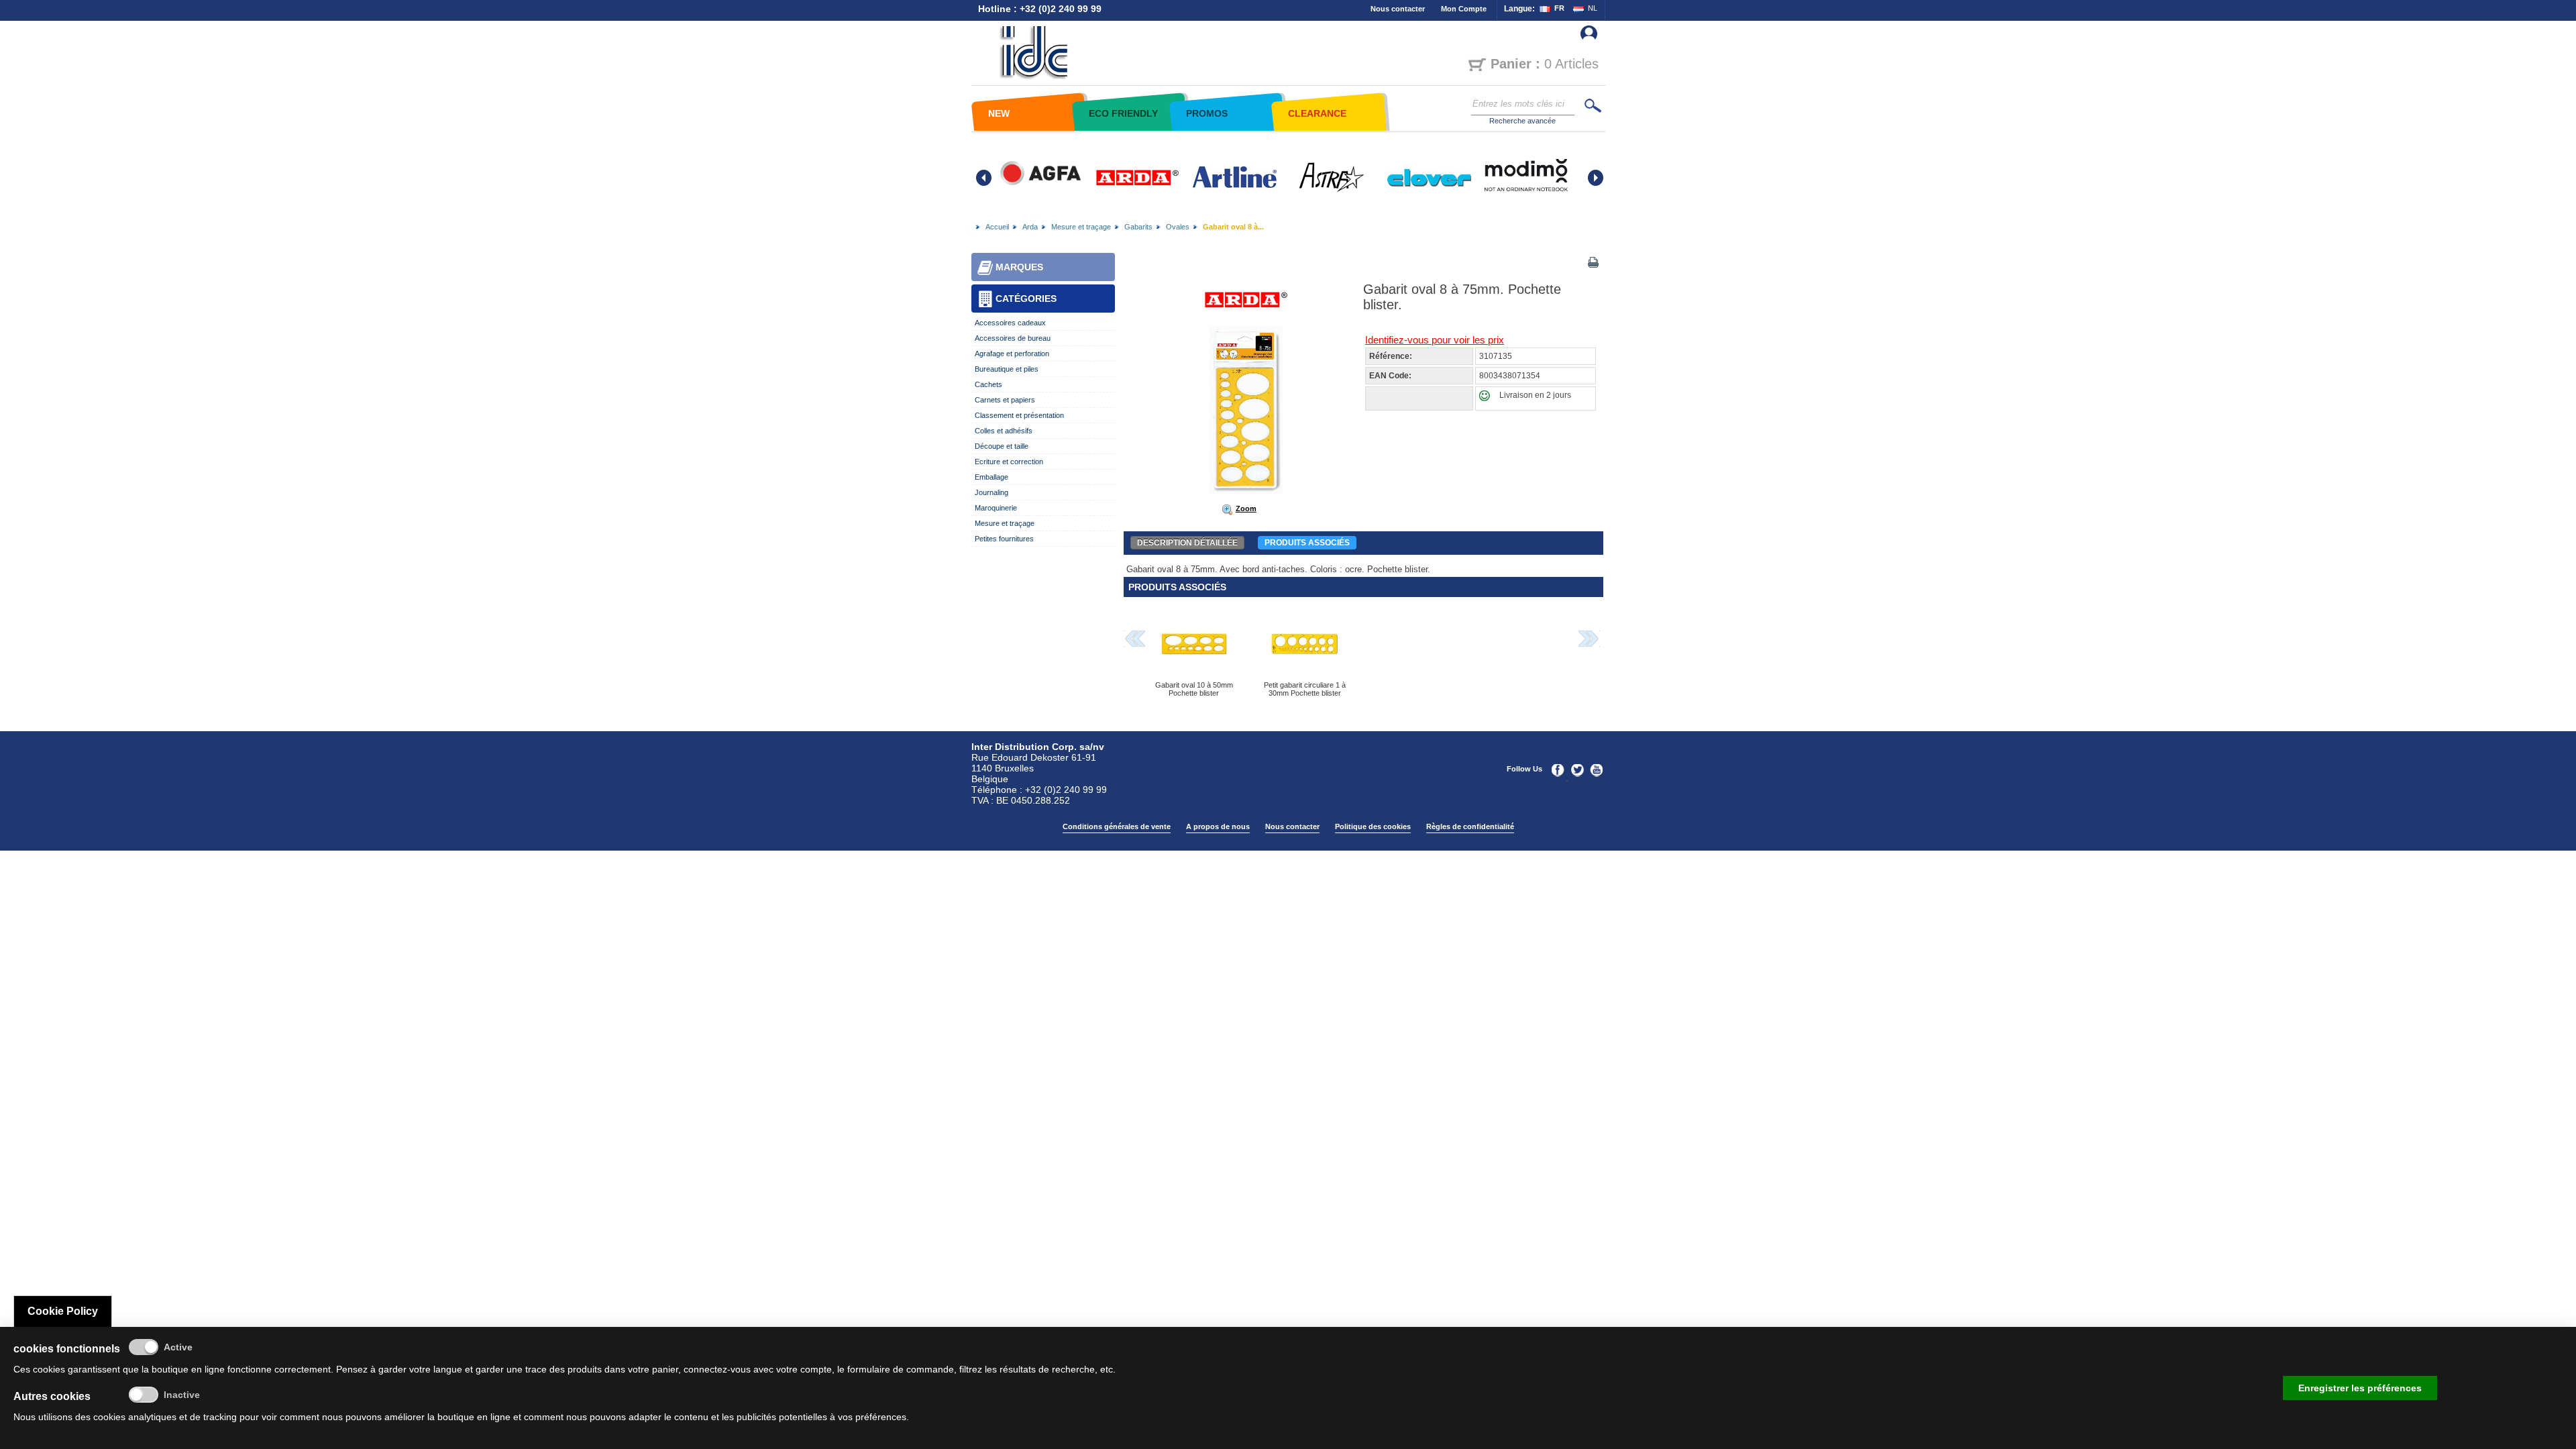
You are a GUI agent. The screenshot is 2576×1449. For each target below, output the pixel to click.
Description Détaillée (1187, 543)
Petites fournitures (1004, 539)
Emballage (991, 477)
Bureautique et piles (1007, 369)
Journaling (991, 492)
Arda (1030, 227)
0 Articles (1545, 64)
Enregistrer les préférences (2360, 1388)
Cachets (988, 384)
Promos (1207, 113)
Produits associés (1307, 543)
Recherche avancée (1522, 121)
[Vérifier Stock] (1488, 398)
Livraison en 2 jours (1535, 395)
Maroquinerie (996, 508)
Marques (1019, 267)
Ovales (1178, 227)
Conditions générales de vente (1117, 826)
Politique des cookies (1373, 826)
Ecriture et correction (1009, 462)
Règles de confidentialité (1470, 826)
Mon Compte (1464, 9)
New (999, 113)
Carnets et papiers (1005, 400)
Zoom (1246, 508)
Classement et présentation (1019, 415)
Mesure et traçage (1081, 227)
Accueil (997, 227)
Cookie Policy (63, 1311)
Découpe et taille (1002, 446)
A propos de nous (1218, 826)
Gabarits (1138, 227)
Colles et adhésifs (1004, 431)
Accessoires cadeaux (1010, 323)
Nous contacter (1398, 9)
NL (1593, 8)
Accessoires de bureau (1013, 338)
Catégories (1026, 299)
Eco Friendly (1123, 113)
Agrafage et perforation (1012, 354)
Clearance (1317, 113)
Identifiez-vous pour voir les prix (1435, 340)
